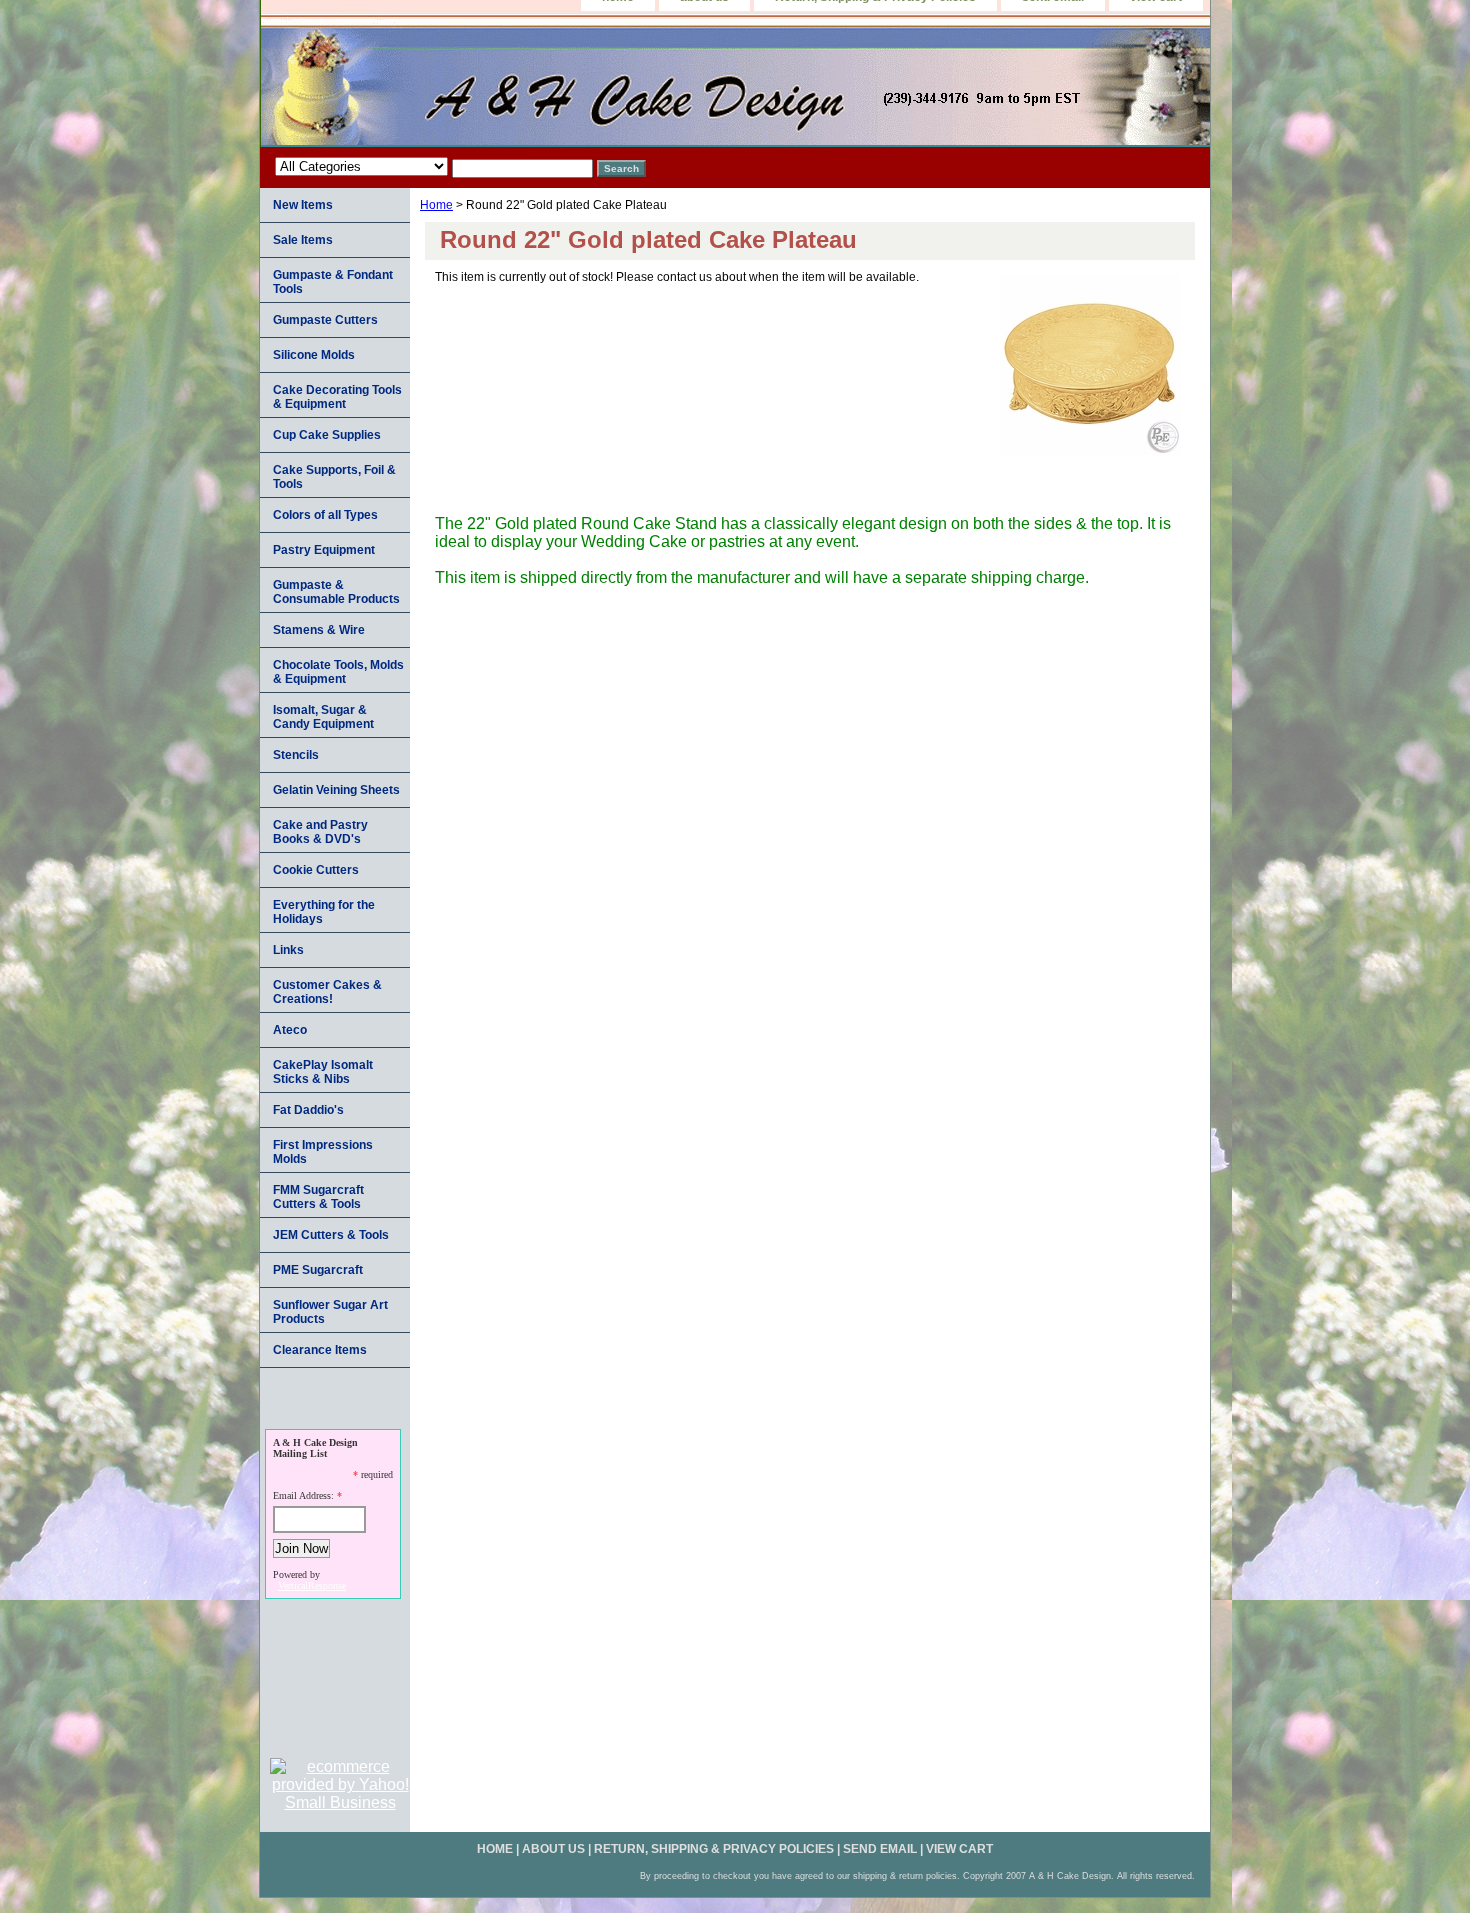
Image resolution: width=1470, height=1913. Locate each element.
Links (288, 950)
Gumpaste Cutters (325, 320)
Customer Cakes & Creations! (327, 992)
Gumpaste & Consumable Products (336, 592)
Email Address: (303, 1495)
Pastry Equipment (324, 550)
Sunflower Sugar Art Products (330, 1312)
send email (880, 1849)
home (495, 1849)
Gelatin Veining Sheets (336, 790)
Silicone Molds (314, 355)
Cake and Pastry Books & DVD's (320, 832)
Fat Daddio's (308, 1110)
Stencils (296, 755)
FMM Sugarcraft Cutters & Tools (318, 1197)
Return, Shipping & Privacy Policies (714, 1849)
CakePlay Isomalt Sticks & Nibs (323, 1072)
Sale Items (303, 240)
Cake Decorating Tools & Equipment (337, 397)
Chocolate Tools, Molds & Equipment (338, 672)
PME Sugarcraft (318, 1270)
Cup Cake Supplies (327, 435)
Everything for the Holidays (324, 912)
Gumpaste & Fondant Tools (333, 282)
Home (436, 205)
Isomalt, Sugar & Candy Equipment (323, 717)
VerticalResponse (312, 1585)
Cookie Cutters (316, 870)
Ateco (290, 1030)
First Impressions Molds (323, 1152)
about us (553, 1849)
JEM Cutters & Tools (331, 1235)
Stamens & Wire (319, 630)
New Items (303, 205)
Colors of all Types (325, 515)
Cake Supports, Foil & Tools (334, 477)
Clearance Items (320, 1350)
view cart (959, 1849)
